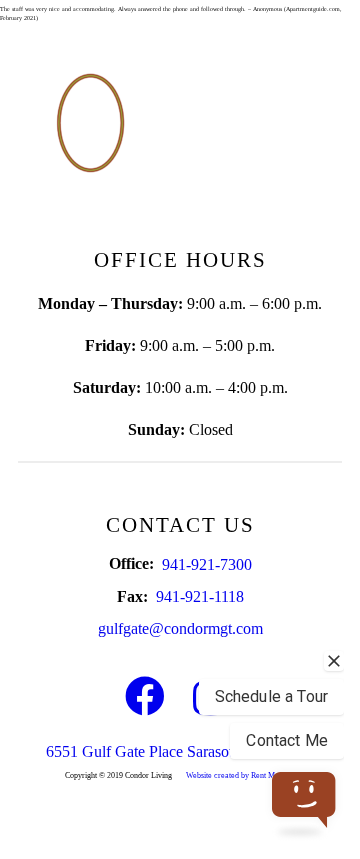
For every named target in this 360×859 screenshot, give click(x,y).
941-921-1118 (200, 596)
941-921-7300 (207, 564)
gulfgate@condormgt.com (180, 628)
